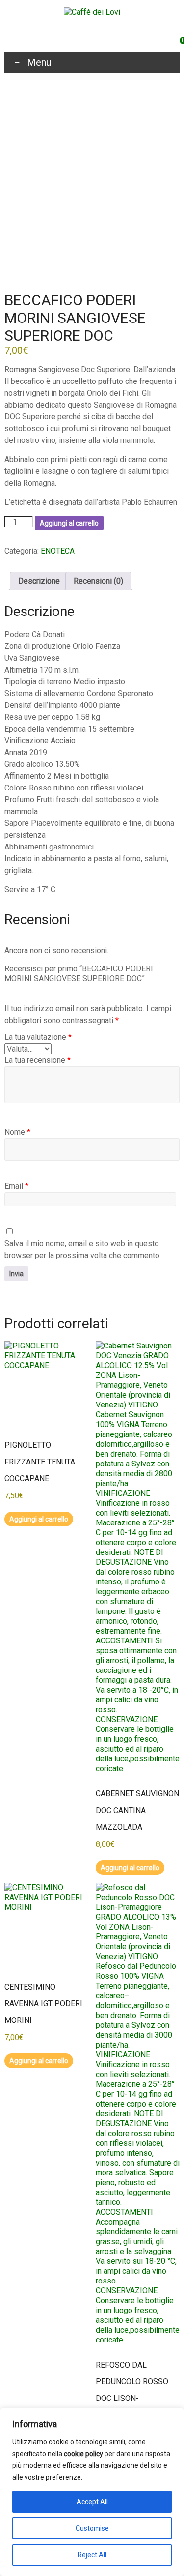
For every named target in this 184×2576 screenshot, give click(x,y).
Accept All (92, 2502)
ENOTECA (58, 551)
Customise (92, 2528)
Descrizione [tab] (39, 581)
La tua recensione (38, 1060)
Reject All (92, 2555)
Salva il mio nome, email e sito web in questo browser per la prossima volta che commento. (83, 1249)
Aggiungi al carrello (69, 523)
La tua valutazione (38, 1037)
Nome (17, 1132)
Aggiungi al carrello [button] (39, 1519)
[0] (177, 44)
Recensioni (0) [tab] (98, 581)
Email (16, 1186)
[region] (92, 2492)
